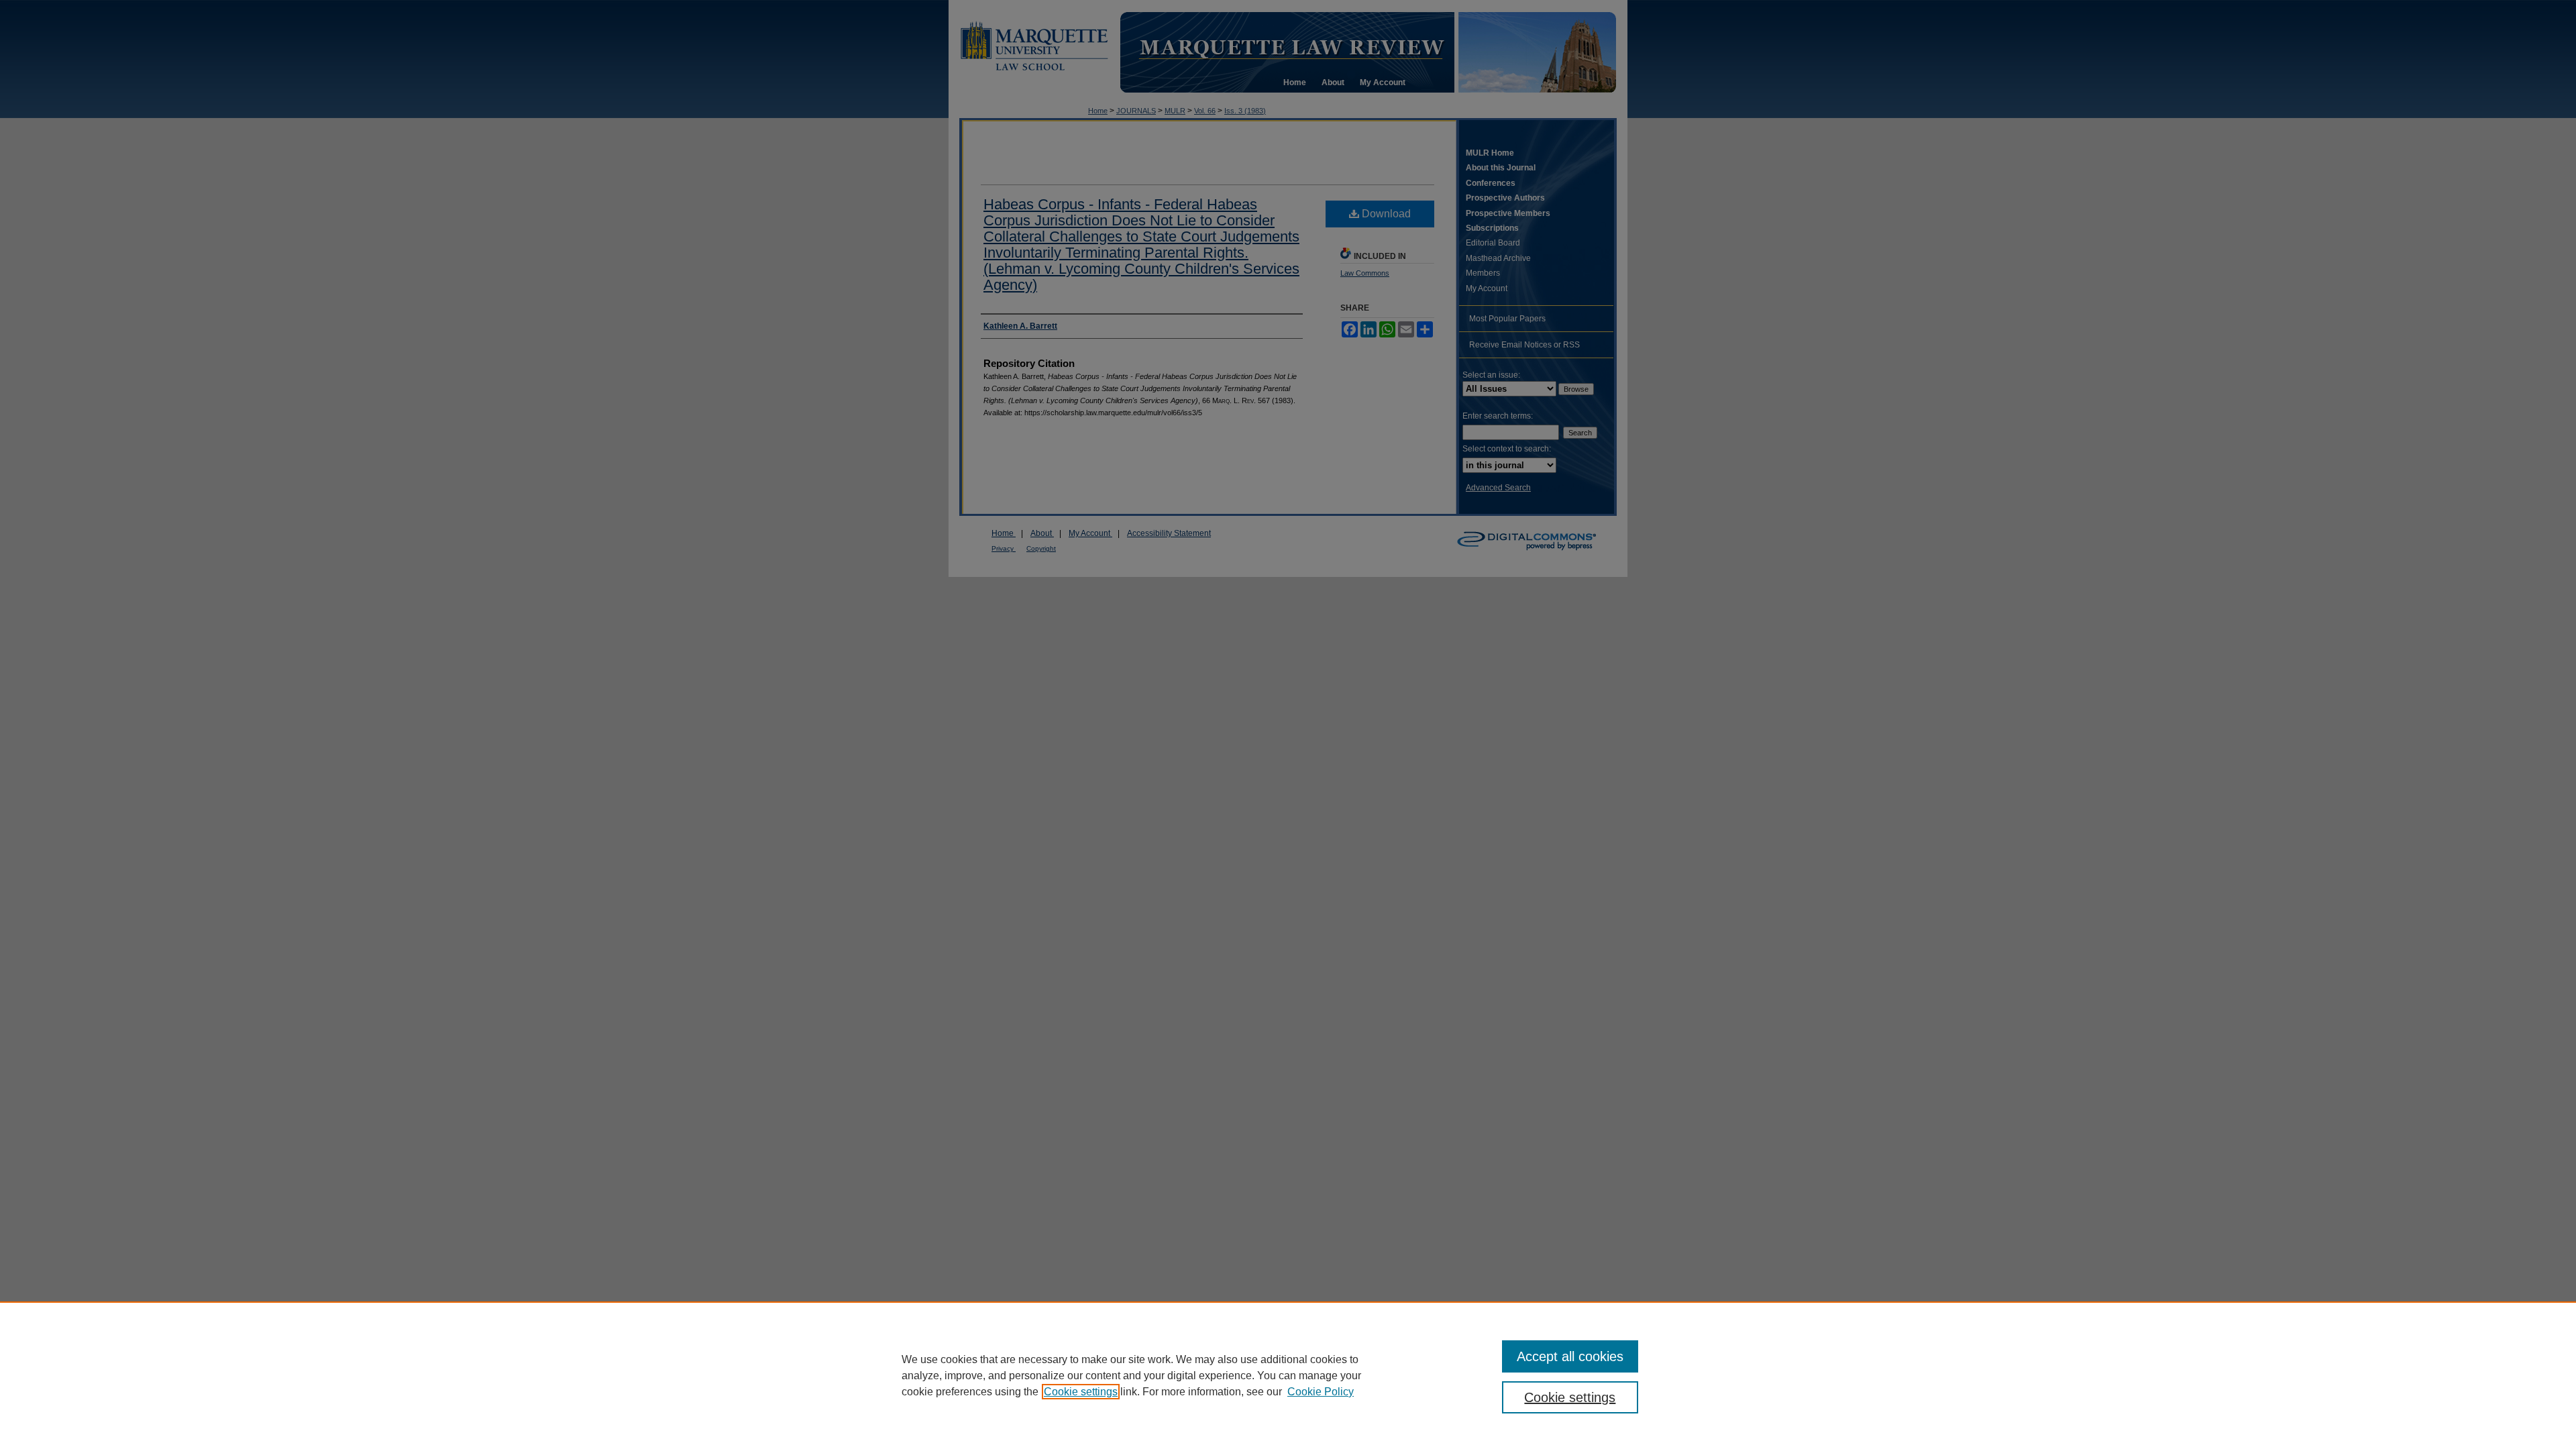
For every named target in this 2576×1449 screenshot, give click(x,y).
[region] (1288, 1375)
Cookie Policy (1321, 1392)
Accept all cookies (1570, 1356)
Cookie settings (1081, 1392)
